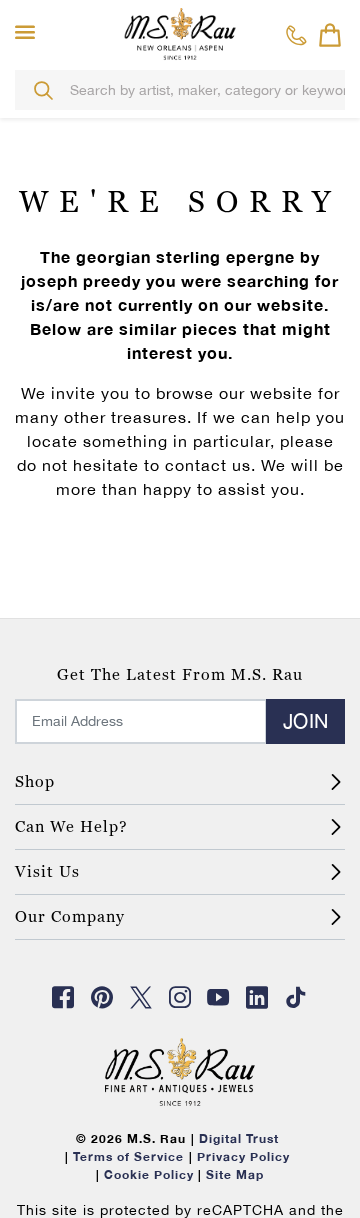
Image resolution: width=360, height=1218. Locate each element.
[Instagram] (180, 997)
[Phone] (296, 35)
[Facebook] (64, 997)
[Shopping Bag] (330, 35)
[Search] (43, 90)
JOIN (305, 720)
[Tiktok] (296, 997)
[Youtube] (219, 997)
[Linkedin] (258, 997)
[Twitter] (141, 997)
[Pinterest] (102, 997)
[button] (29, 33)
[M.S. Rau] (180, 33)
